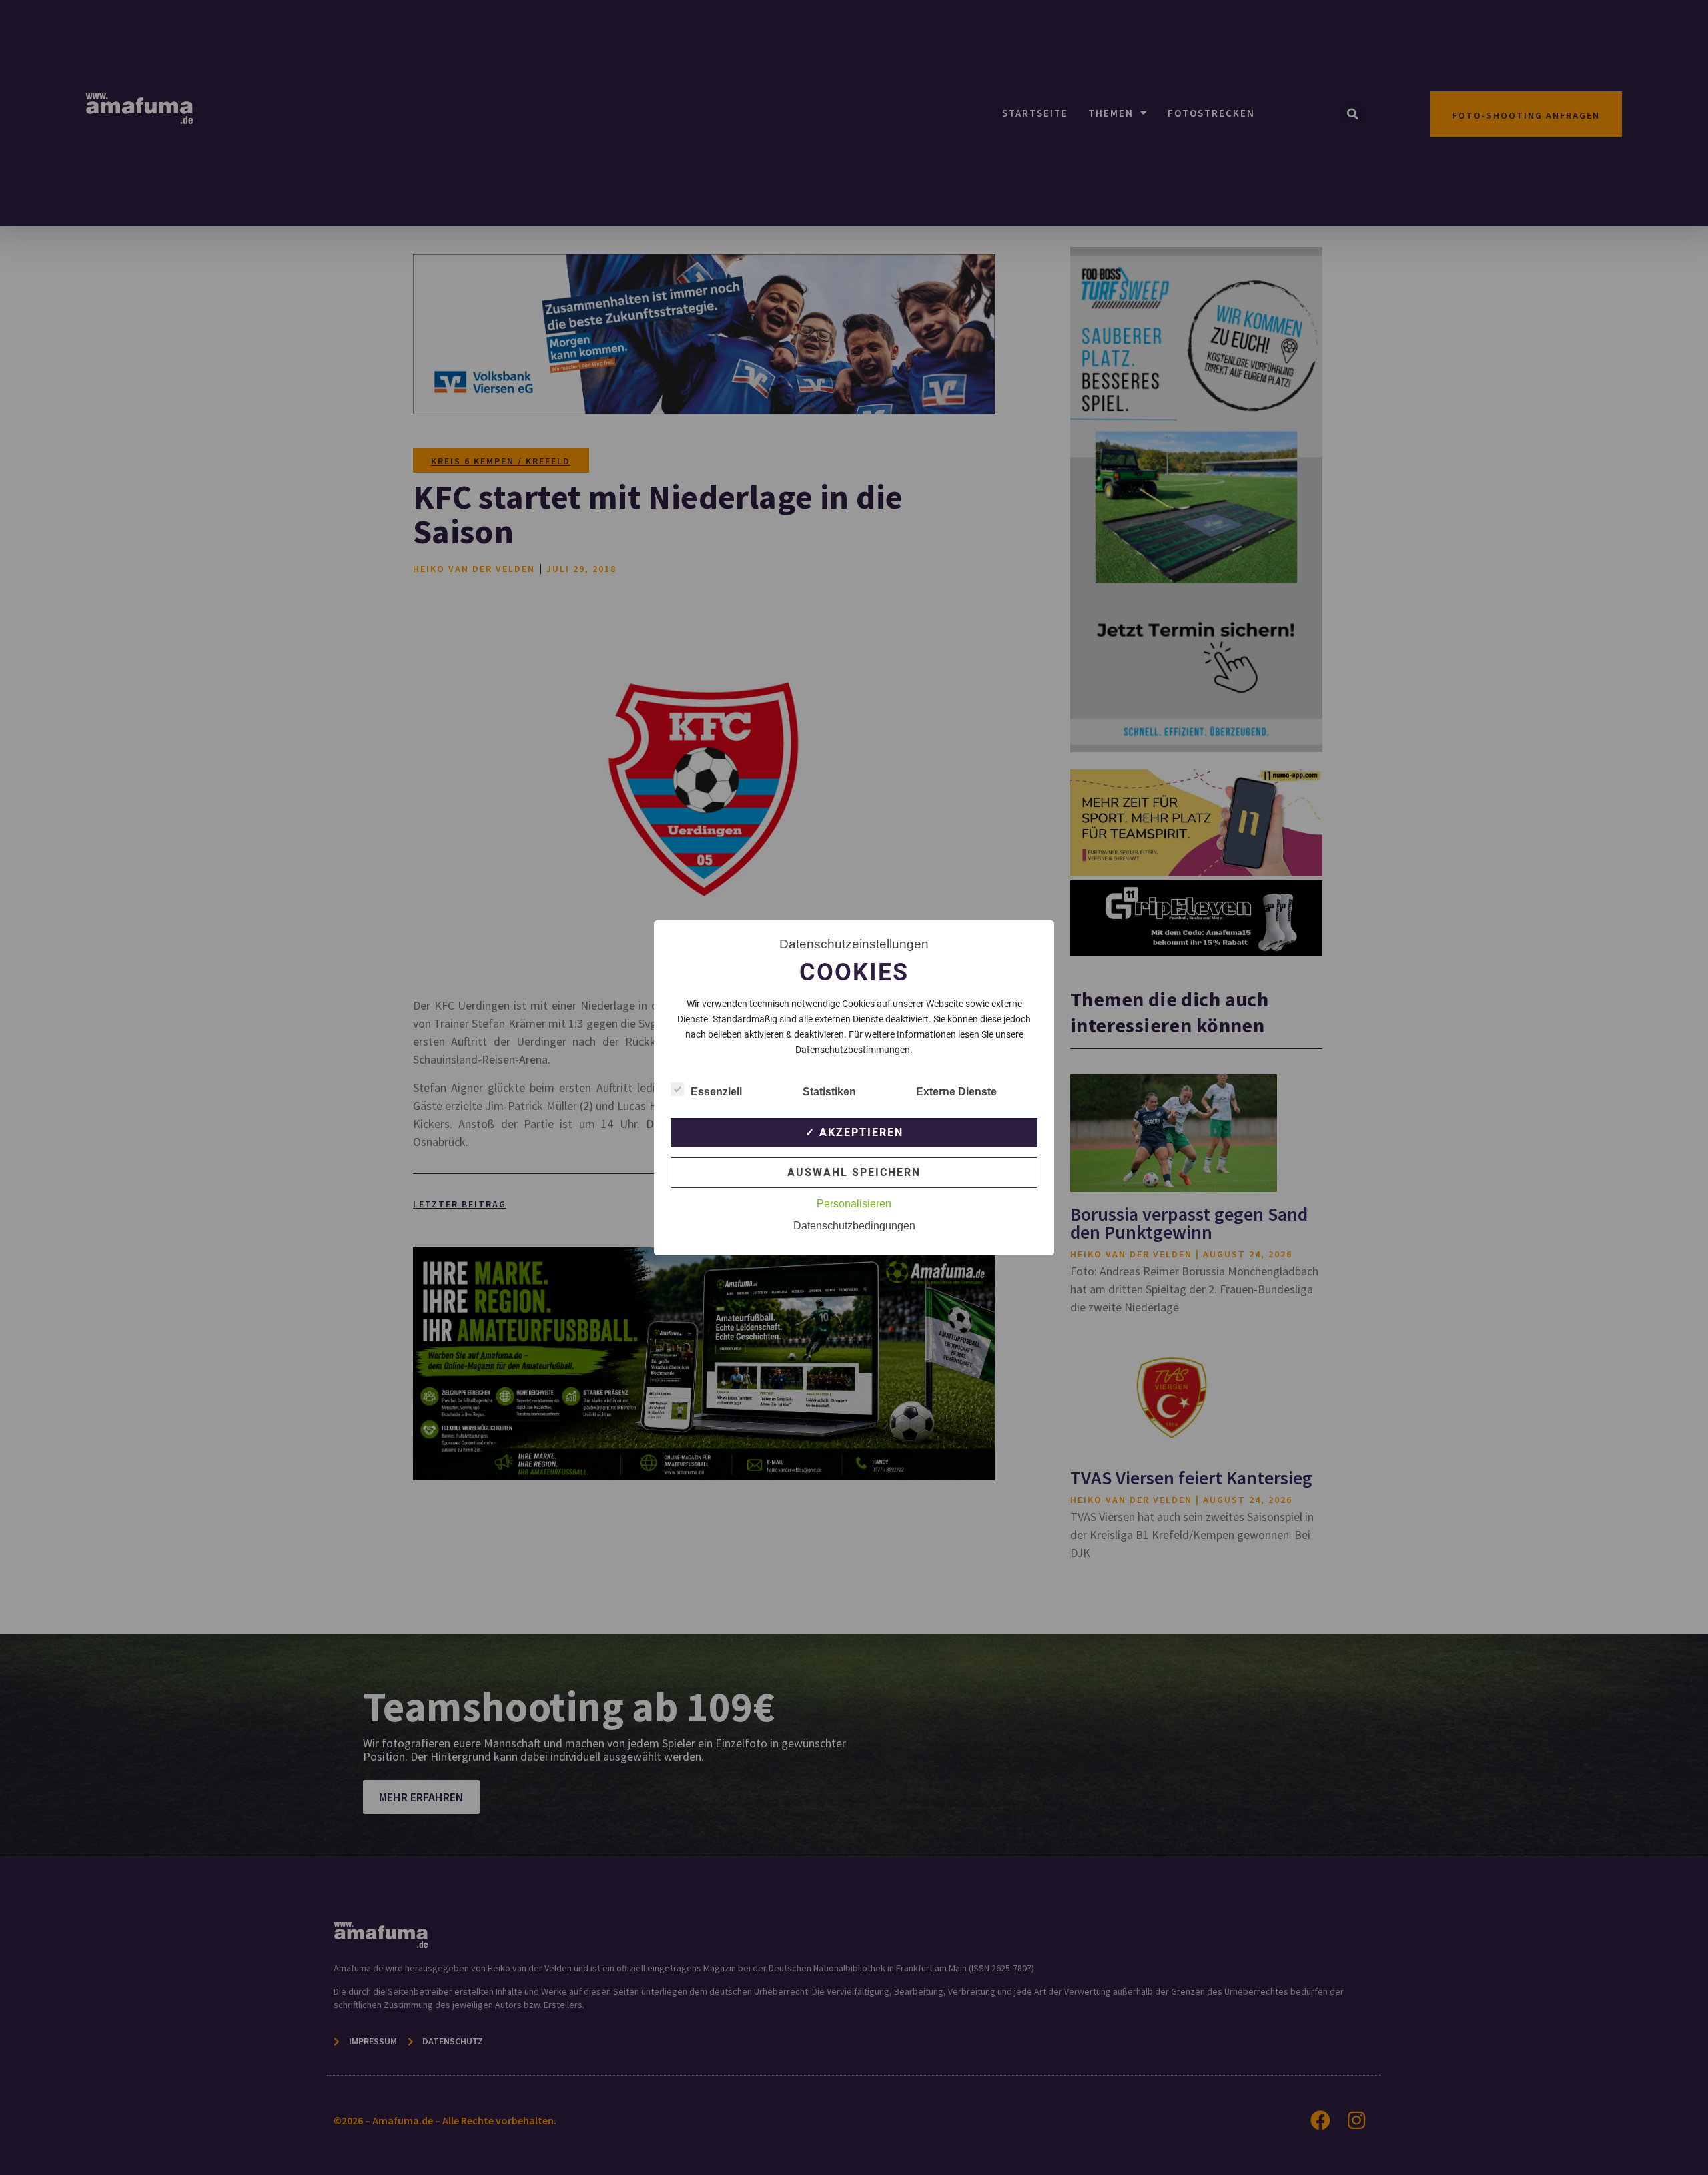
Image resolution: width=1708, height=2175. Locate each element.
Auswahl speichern (854, 1172)
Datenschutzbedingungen (854, 1226)
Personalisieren (854, 1204)
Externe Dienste (956, 1092)
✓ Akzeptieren (854, 1132)
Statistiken (829, 1092)
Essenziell (716, 1092)
